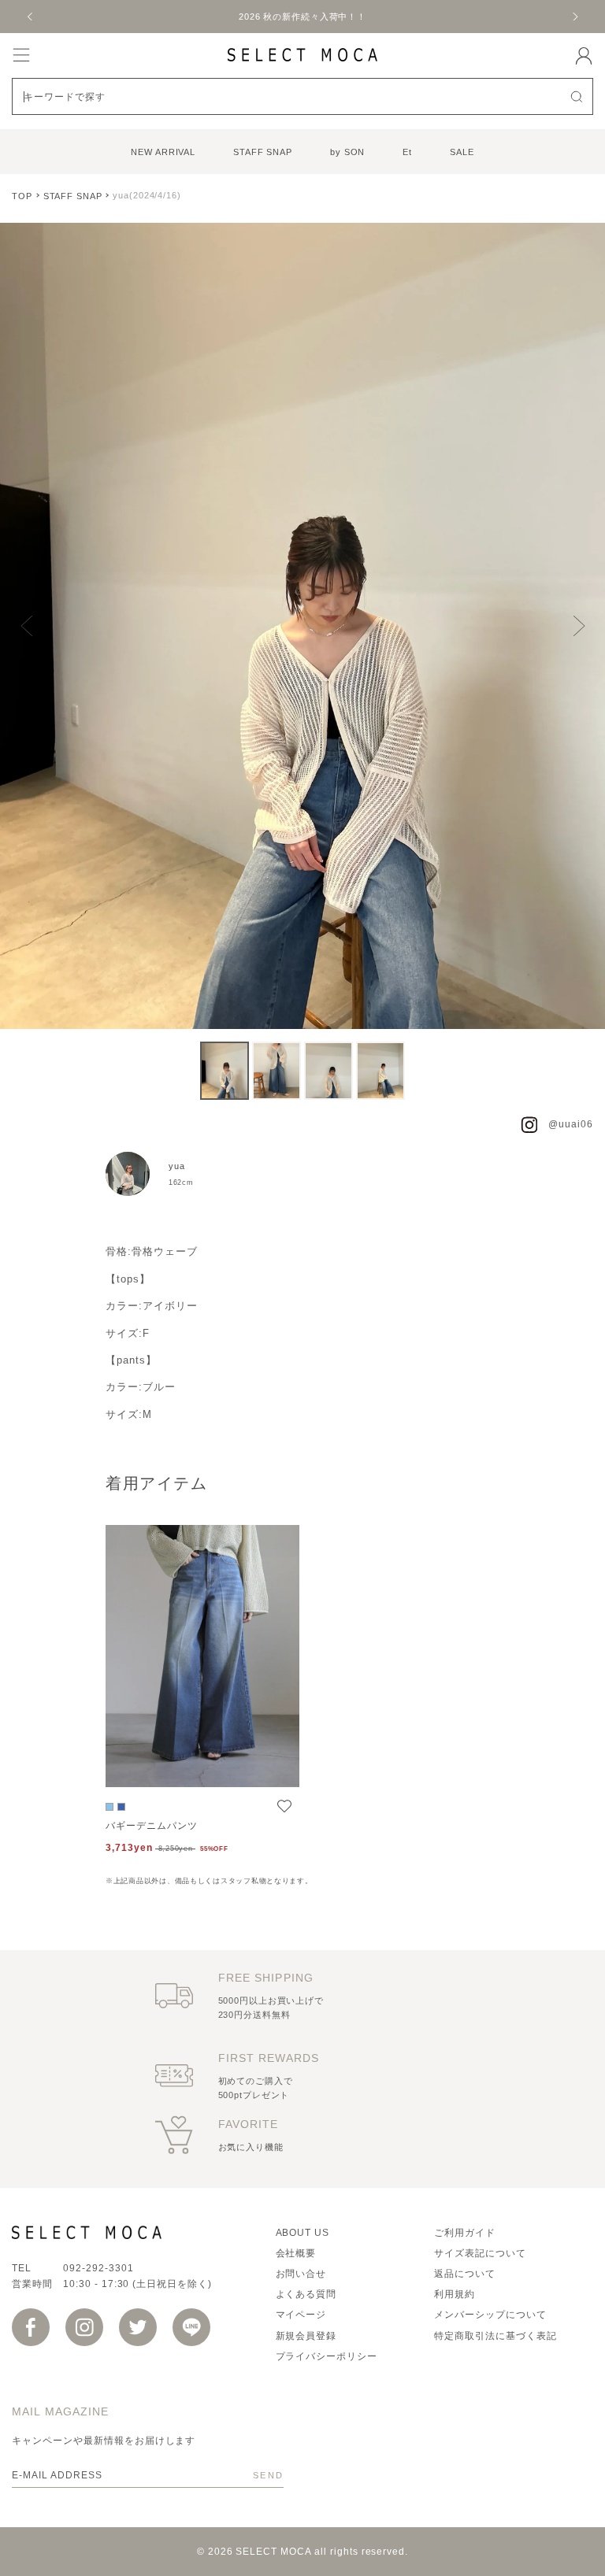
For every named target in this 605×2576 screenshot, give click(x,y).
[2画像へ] (277, 1071)
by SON (347, 152)
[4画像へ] (380, 1071)
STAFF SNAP (263, 152)
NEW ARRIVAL (163, 152)
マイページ (301, 2315)
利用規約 (455, 2294)
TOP (22, 196)
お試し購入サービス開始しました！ (320, 17)
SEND (268, 2475)
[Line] (191, 2327)
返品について (465, 2274)
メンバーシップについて (490, 2315)
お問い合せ (301, 2274)
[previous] (31, 17)
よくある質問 (306, 2294)
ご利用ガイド (465, 2233)
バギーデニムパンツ (152, 1826)
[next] (574, 17)
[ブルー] (109, 1807)
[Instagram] (84, 2327)
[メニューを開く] (21, 55)
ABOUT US (303, 2233)
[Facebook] (31, 2327)
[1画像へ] (225, 1071)
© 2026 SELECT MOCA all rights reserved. (302, 2552)
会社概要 (296, 2253)
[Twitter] (138, 2327)
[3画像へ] (328, 1071)
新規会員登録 (306, 2336)
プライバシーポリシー (327, 2356)
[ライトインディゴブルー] (121, 1807)
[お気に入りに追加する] (284, 1806)
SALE (462, 152)
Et (407, 152)
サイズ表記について (480, 2253)
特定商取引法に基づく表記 (496, 2336)
